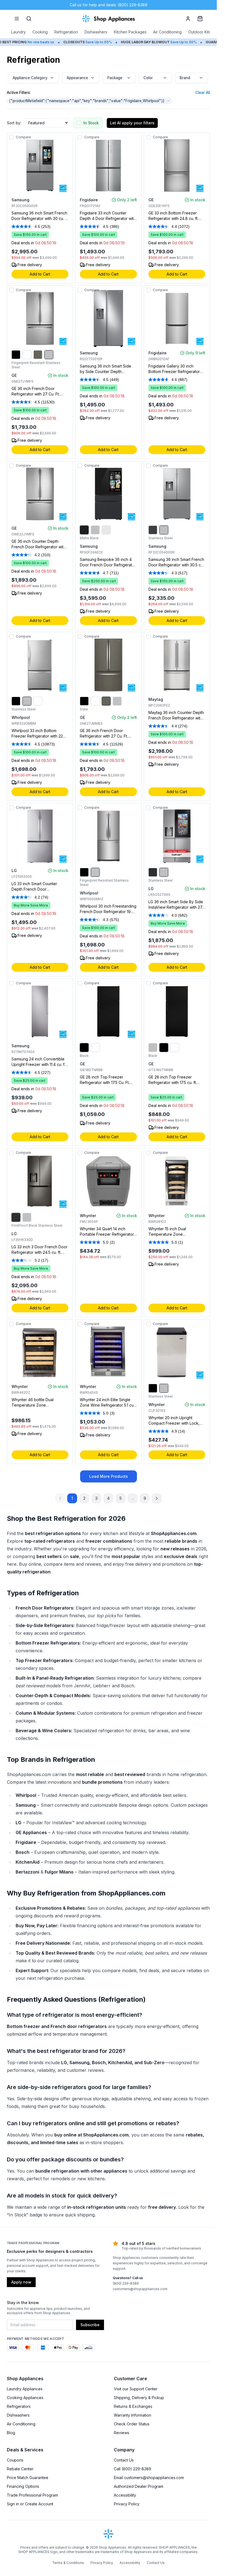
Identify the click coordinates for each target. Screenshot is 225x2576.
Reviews (122, 2433)
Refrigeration (66, 32)
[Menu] (17, 19)
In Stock (91, 123)
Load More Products (109, 1476)
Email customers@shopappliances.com (149, 2478)
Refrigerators (19, 2406)
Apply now (21, 2282)
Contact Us (124, 2460)
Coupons (15, 2460)
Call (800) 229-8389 (133, 2469)
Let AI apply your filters (132, 123)
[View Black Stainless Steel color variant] (153, 872)
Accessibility (125, 2495)
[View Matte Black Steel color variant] (153, 530)
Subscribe (90, 2325)
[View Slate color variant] (38, 355)
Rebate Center (20, 2469)
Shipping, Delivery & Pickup (139, 2398)
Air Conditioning (167, 32)
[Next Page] (157, 1498)
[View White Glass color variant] (106, 530)
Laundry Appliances (25, 2389)
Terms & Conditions (68, 2563)
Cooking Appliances (25, 2398)
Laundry (19, 32)
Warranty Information (133, 2415)
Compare (23, 137)
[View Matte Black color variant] (84, 530)
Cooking (40, 32)
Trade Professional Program (32, 2495)
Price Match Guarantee (28, 2478)
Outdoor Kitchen (203, 32)
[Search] (29, 19)
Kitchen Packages (130, 32)
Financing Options (23, 2486)
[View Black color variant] (16, 355)
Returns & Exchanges (133, 2406)
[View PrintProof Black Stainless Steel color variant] (16, 1217)
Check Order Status (132, 2424)
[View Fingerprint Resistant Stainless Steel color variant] (49, 355)
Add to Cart (40, 274)
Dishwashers (96, 32)
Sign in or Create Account (30, 2504)
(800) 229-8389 (126, 2283)
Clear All (203, 93)
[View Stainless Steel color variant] (95, 530)
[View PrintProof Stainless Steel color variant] (27, 1217)
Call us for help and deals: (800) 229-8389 (109, 5)
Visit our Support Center (136, 2389)
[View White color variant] (27, 355)
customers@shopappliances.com (140, 2289)
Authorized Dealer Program (139, 2486)
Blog (11, 2433)
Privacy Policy (127, 2504)
